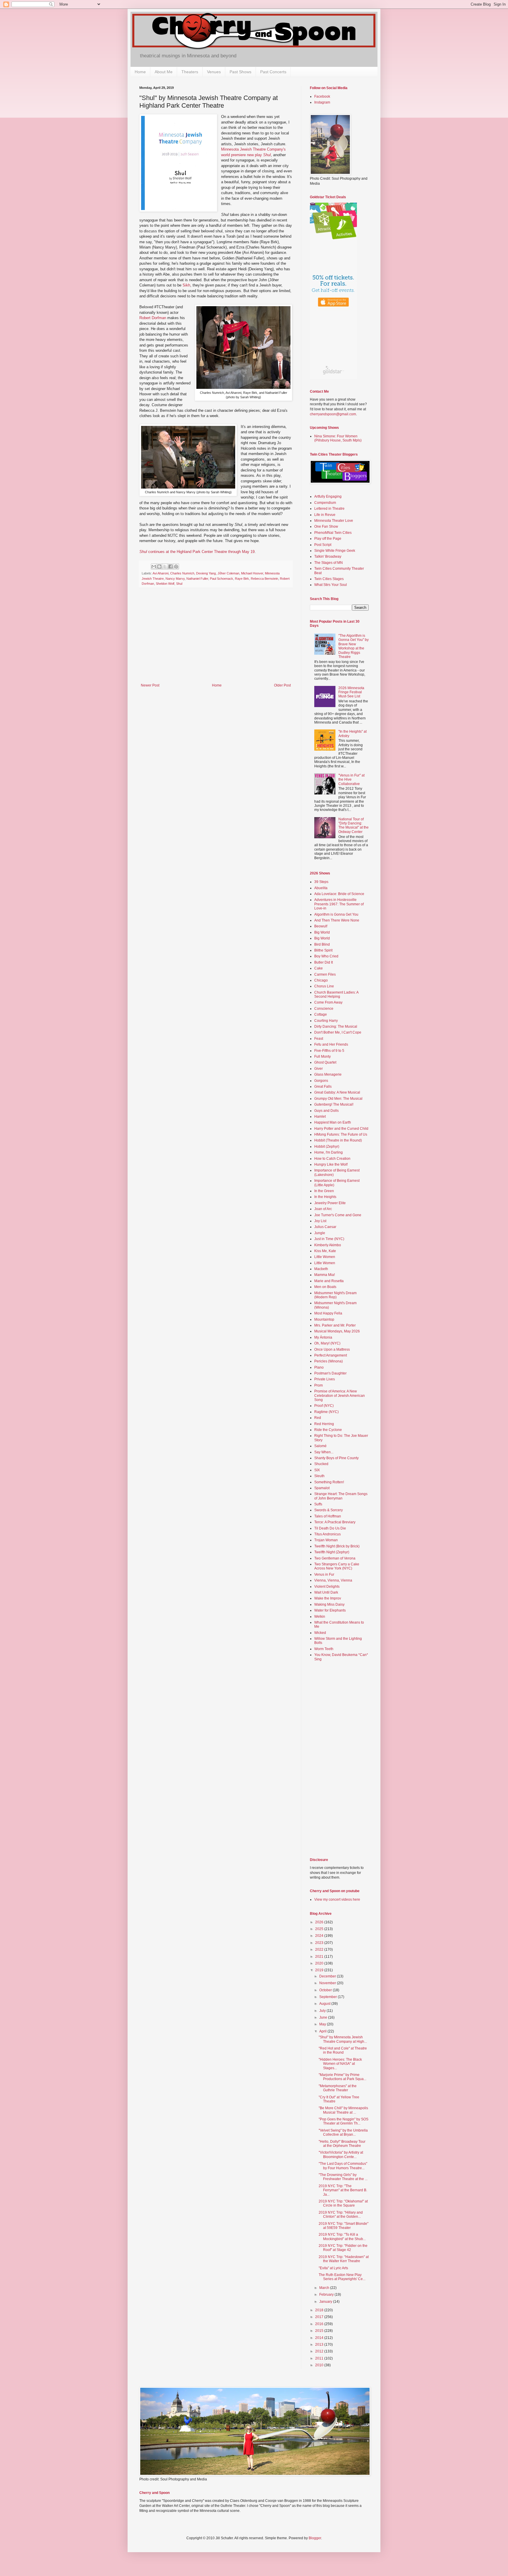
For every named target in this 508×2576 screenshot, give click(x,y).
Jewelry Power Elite (330, 1203)
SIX (317, 1470)
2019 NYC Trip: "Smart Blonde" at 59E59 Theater (344, 2226)
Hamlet (320, 1117)
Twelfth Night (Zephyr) (332, 1552)
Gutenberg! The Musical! (334, 1104)
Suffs (318, 1504)
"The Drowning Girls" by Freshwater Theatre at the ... (343, 2177)
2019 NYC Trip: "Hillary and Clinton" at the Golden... (341, 2215)
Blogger (315, 2538)
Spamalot (322, 1488)
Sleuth (319, 1476)
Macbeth (321, 1269)
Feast (319, 1039)
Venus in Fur (324, 1574)
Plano (319, 1367)
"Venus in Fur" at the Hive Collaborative (351, 780)
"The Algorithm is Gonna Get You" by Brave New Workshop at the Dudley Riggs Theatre (354, 646)
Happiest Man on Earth (333, 1122)
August (325, 2004)
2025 (320, 1929)
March (325, 2288)
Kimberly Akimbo (328, 1245)
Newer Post (150, 685)
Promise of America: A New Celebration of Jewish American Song (340, 1396)
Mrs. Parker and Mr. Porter (335, 1325)
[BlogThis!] (159, 566)
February (327, 2295)
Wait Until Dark (326, 1592)
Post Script (323, 545)
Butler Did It (324, 962)
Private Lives (325, 1379)
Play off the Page (328, 539)
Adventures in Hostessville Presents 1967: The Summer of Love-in (339, 904)
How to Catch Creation (332, 1159)
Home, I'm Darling (329, 1152)
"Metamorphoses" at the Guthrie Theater (338, 2088)
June (324, 2017)
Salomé (320, 1446)
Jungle (320, 1233)
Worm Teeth (324, 1649)
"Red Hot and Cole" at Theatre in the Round (343, 2050)
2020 (320, 1963)
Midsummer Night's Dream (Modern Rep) (335, 1295)
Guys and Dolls (326, 1111)
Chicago (321, 980)
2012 (320, 2351)
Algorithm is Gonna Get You (336, 914)
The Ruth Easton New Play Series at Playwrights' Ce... (342, 2277)
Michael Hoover (252, 573)
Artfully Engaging (328, 496)
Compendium (325, 503)
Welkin (320, 1617)
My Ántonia (323, 1337)
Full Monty (322, 1057)
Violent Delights (327, 1587)
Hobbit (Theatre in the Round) (338, 1140)
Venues (214, 72)
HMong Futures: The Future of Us (341, 1134)
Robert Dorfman (153, 318)
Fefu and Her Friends (331, 1044)
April (323, 2031)
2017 (320, 2317)
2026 (320, 1922)
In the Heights (325, 1197)
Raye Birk (242, 579)
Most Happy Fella (328, 1313)
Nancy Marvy (175, 579)
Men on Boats (325, 1287)
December (328, 1976)
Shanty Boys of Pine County (336, 1458)
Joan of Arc (323, 1209)
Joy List (320, 1221)
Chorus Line (324, 986)
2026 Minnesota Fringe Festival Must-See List (351, 692)
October (326, 1990)
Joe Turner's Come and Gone (338, 1215)
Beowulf (321, 926)
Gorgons (321, 1081)
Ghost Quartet (325, 1062)
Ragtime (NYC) (326, 1412)
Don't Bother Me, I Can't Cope (338, 1032)
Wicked (320, 1633)
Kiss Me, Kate (325, 1251)
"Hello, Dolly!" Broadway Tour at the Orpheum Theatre (342, 2144)
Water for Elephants (330, 1610)
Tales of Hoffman (328, 1516)
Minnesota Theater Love (334, 521)
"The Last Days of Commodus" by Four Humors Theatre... (343, 2166)
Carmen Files (325, 974)
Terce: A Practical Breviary (335, 1522)
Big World (322, 932)
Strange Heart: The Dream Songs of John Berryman (341, 1496)
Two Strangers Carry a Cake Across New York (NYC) (337, 1566)
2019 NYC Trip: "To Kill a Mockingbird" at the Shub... (342, 2237)
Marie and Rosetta (329, 1281)
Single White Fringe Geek (335, 551)
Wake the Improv (328, 1598)
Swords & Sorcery (329, 1510)
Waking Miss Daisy (329, 1604)
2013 (320, 2345)
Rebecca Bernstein (264, 579)
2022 (320, 1950)
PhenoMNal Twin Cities (333, 533)
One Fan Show (326, 526)
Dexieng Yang (206, 573)
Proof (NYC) (324, 1406)
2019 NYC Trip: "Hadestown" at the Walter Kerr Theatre (344, 2259)
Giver (319, 1069)
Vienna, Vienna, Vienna (333, 1580)
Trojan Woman (326, 1540)
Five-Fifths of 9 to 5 (329, 1051)
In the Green (324, 1191)
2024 (320, 1936)
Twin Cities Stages (329, 579)
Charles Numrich (182, 573)
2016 (320, 2324)
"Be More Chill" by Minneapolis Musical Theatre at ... (343, 2110)
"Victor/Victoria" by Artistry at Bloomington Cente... (341, 2155)
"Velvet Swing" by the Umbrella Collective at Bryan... (343, 2132)
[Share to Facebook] (171, 566)
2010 (320, 2365)
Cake (319, 968)
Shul (179, 584)
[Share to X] (165, 566)
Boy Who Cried (326, 956)
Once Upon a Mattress (332, 1349)
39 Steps (321, 882)
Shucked (321, 1464)
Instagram (322, 102)
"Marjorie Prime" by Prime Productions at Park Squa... (342, 2077)
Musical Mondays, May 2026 (337, 1331)
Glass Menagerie (328, 1074)
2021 (320, 1957)
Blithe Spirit (323, 950)
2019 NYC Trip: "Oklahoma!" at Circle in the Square (343, 2203)
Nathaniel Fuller (197, 579)
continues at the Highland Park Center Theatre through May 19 (197, 552)
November (328, 1983)
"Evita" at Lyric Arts (333, 2268)
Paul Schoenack (222, 579)
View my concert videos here (337, 1899)
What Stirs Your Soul (331, 585)
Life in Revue (325, 515)
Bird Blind (322, 944)
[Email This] (154, 566)
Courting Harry (326, 1021)
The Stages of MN (329, 563)
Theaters (190, 72)
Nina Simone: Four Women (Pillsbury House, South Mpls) (338, 438)
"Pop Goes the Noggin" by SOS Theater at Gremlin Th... (344, 2121)
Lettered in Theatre (329, 509)
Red (318, 1418)
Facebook (322, 96)
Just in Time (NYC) (329, 1239)
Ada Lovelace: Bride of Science (339, 894)
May (323, 2024)
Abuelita (321, 888)
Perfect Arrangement (331, 1355)
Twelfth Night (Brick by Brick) (337, 1546)
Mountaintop (324, 1319)
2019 (320, 1970)
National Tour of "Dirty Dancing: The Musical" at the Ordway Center (354, 825)
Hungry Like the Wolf (331, 1164)
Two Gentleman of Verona (335, 1558)
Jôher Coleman (228, 573)
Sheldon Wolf (165, 584)
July (323, 2011)
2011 (320, 2358)
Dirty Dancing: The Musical (336, 1027)
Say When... (324, 1452)
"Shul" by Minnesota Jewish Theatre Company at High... (343, 2039)
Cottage (321, 1014)
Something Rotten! (329, 1482)
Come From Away (328, 1002)
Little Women (325, 1257)
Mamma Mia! (325, 1275)
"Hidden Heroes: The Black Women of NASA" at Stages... (340, 2064)
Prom (319, 1385)
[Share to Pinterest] (176, 566)
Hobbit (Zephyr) (327, 1147)
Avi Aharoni (161, 573)
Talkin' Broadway (328, 556)
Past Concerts (273, 72)
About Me (164, 72)
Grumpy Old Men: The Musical (338, 1099)
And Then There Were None (337, 920)
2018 (320, 2310)
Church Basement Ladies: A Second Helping (336, 994)
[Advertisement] (216, 639)
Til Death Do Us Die (330, 1528)
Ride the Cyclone (328, 1430)
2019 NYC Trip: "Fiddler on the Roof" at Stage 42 (343, 2248)
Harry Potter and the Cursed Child (341, 1129)
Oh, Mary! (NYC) (327, 1343)
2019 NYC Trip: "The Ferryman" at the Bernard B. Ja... (343, 2190)
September (329, 1997)
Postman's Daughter (330, 1373)
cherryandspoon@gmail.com (333, 414)
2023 (320, 1943)
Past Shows (240, 72)
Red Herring (324, 1424)
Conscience (324, 1009)
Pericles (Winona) (329, 1361)
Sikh (186, 285)
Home (140, 72)
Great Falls (323, 1087)
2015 (320, 2331)
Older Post (282, 685)
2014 (320, 2338)
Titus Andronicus (327, 1534)
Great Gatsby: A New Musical (337, 1092)
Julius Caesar (325, 1227)
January (326, 2302)
